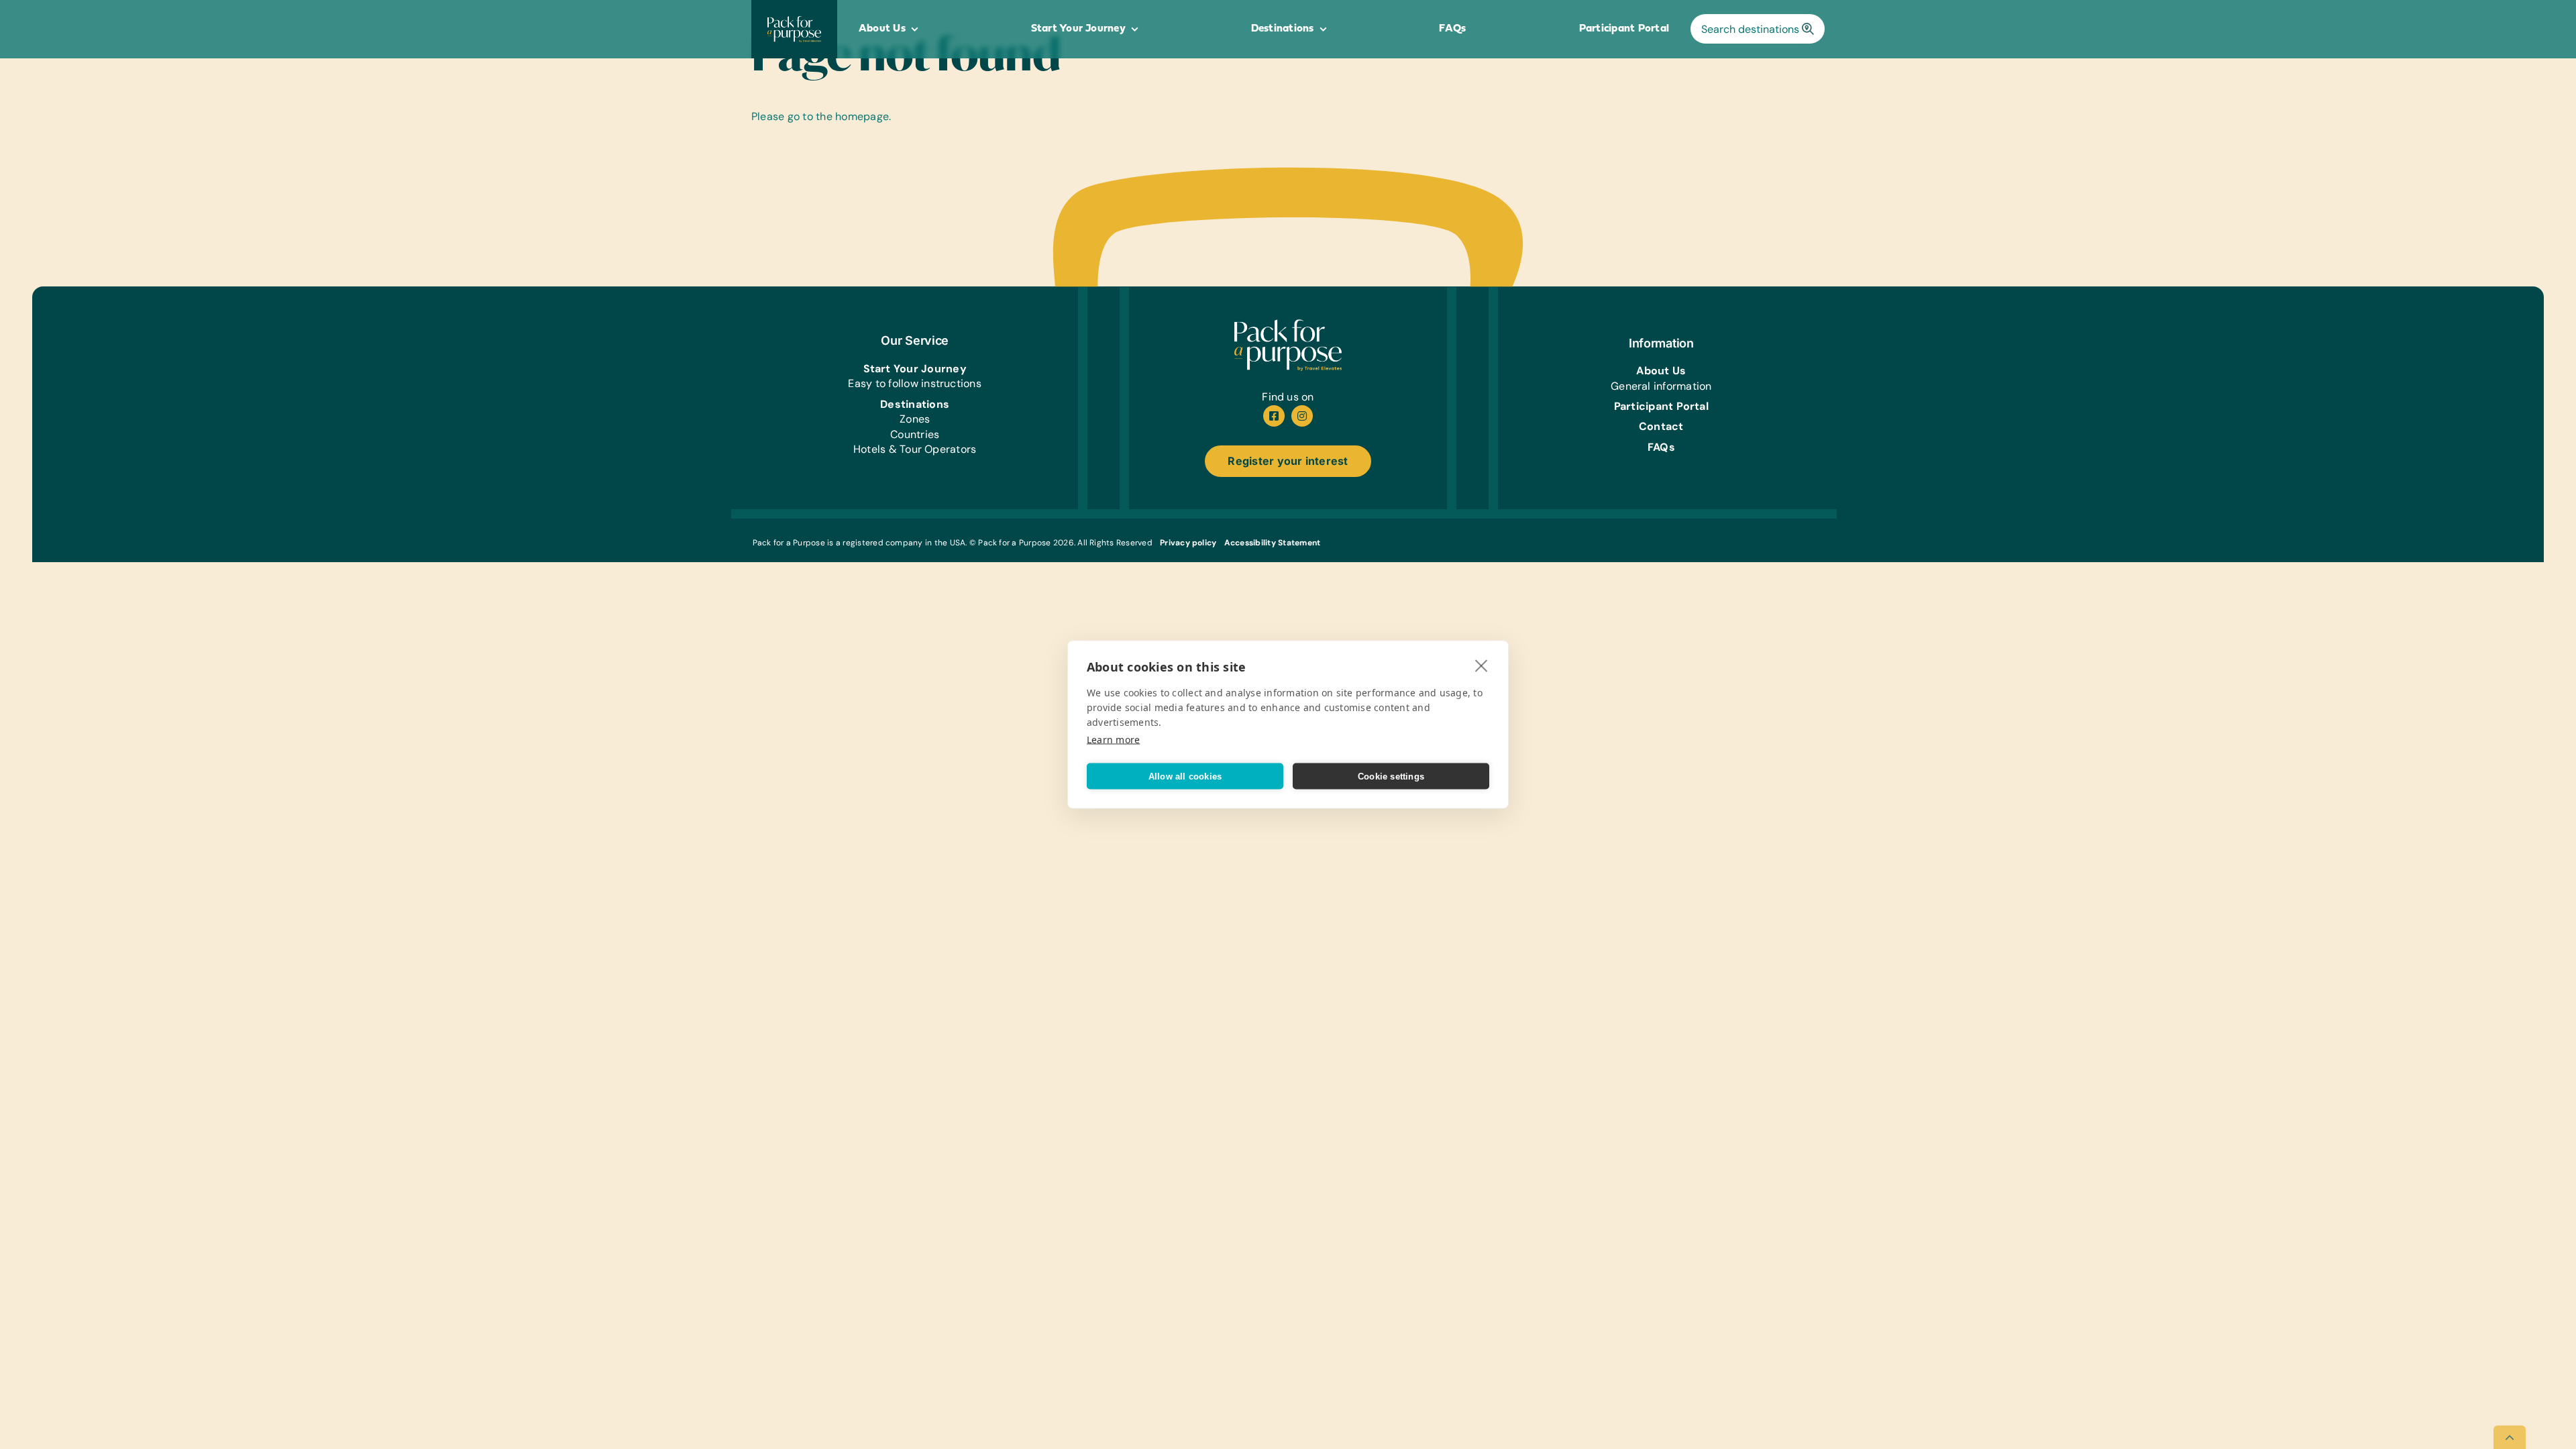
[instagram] (1302, 416)
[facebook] (1274, 416)
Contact (1661, 426)
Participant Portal (1661, 406)
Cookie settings (1391, 776)
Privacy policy (1188, 543)
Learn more (1113, 740)
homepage (862, 116)
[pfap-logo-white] (1288, 324)
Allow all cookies (1185, 776)
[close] (1482, 665)
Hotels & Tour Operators (915, 449)
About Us (1661, 371)
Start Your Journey (915, 369)
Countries (915, 434)
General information (1661, 386)
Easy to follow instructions (914, 383)
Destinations (915, 404)
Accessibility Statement (1273, 543)
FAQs (1661, 447)
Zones (915, 419)
